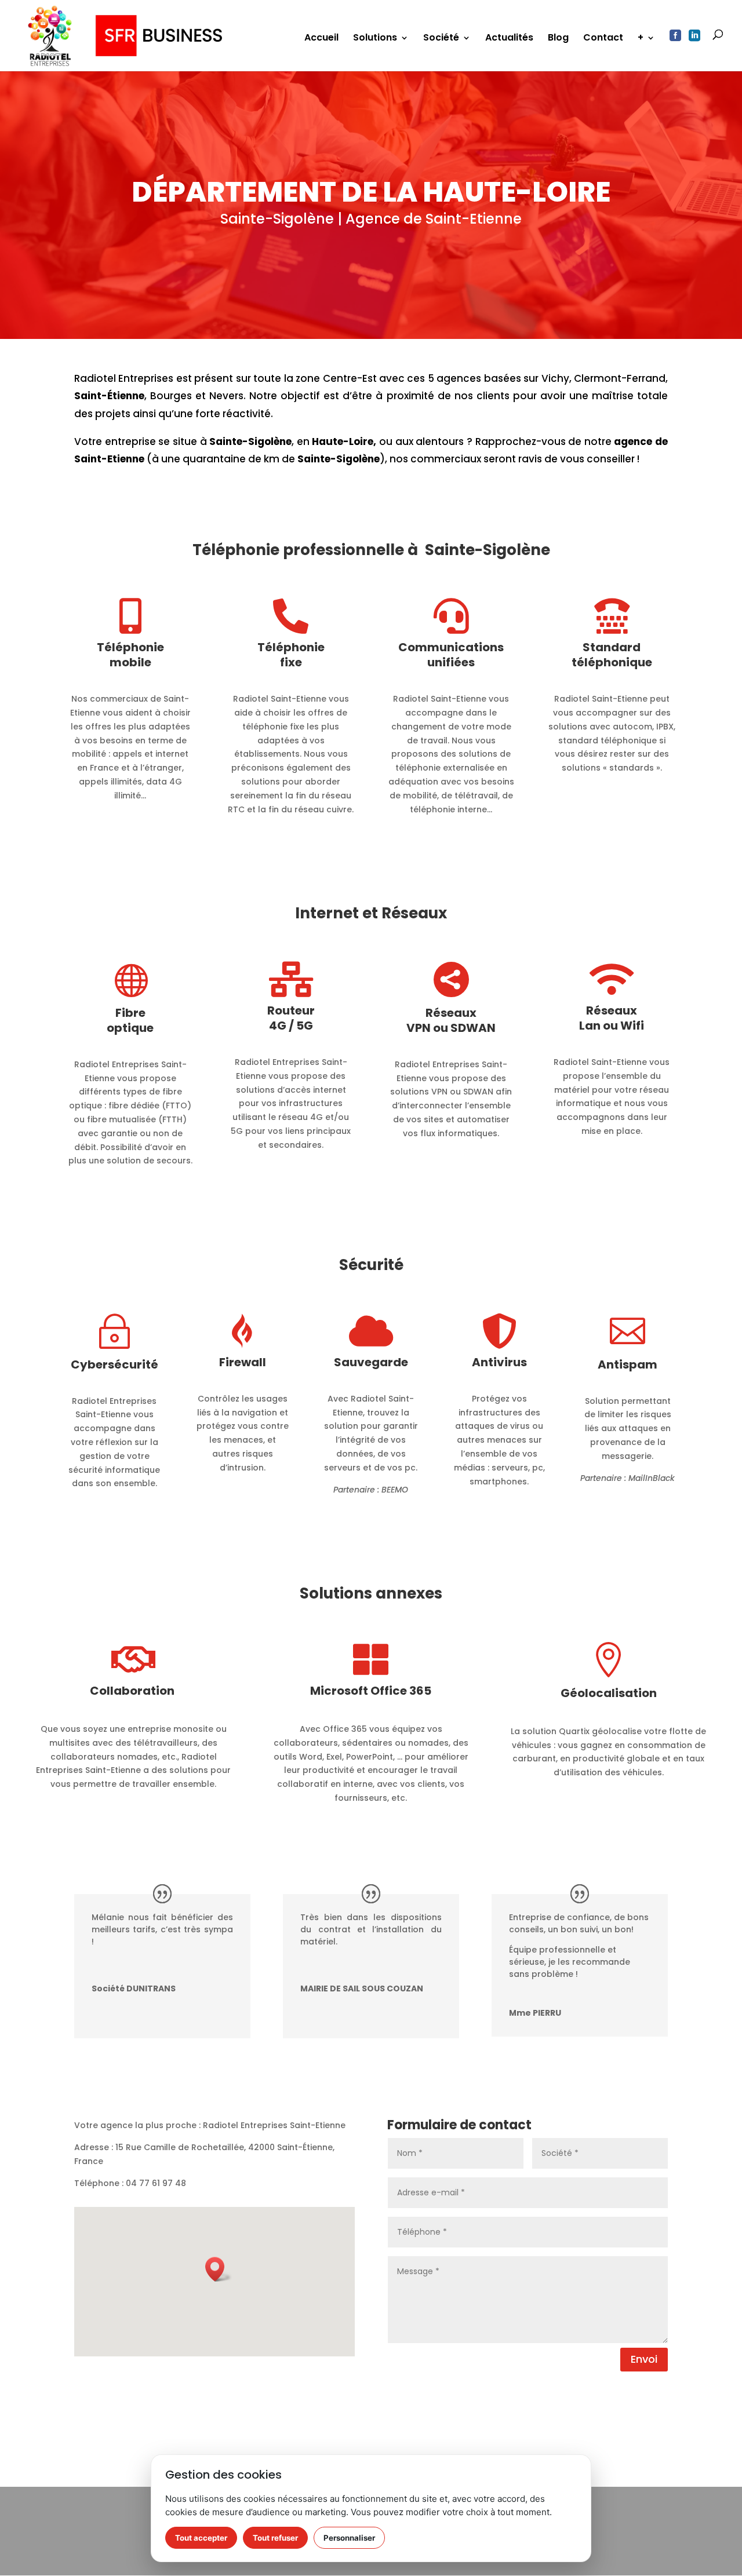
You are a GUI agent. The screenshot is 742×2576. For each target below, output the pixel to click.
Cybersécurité (114, 1364)
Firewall (243, 1362)
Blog (558, 39)
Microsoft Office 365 (371, 1691)
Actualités (509, 39)
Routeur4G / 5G (291, 1018)
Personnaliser (349, 2538)
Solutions (375, 39)
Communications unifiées (451, 655)
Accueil (321, 39)
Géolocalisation (609, 1693)
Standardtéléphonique (612, 655)
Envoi (644, 2359)
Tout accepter (201, 2538)
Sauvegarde (371, 1362)
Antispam (628, 1364)
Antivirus (499, 1362)
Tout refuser (275, 2538)
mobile (130, 662)
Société (441, 39)
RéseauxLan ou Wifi (612, 1018)
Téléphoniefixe (291, 655)
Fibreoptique (130, 1020)
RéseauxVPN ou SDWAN (451, 1020)
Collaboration (133, 1691)
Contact (603, 39)
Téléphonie (130, 647)
